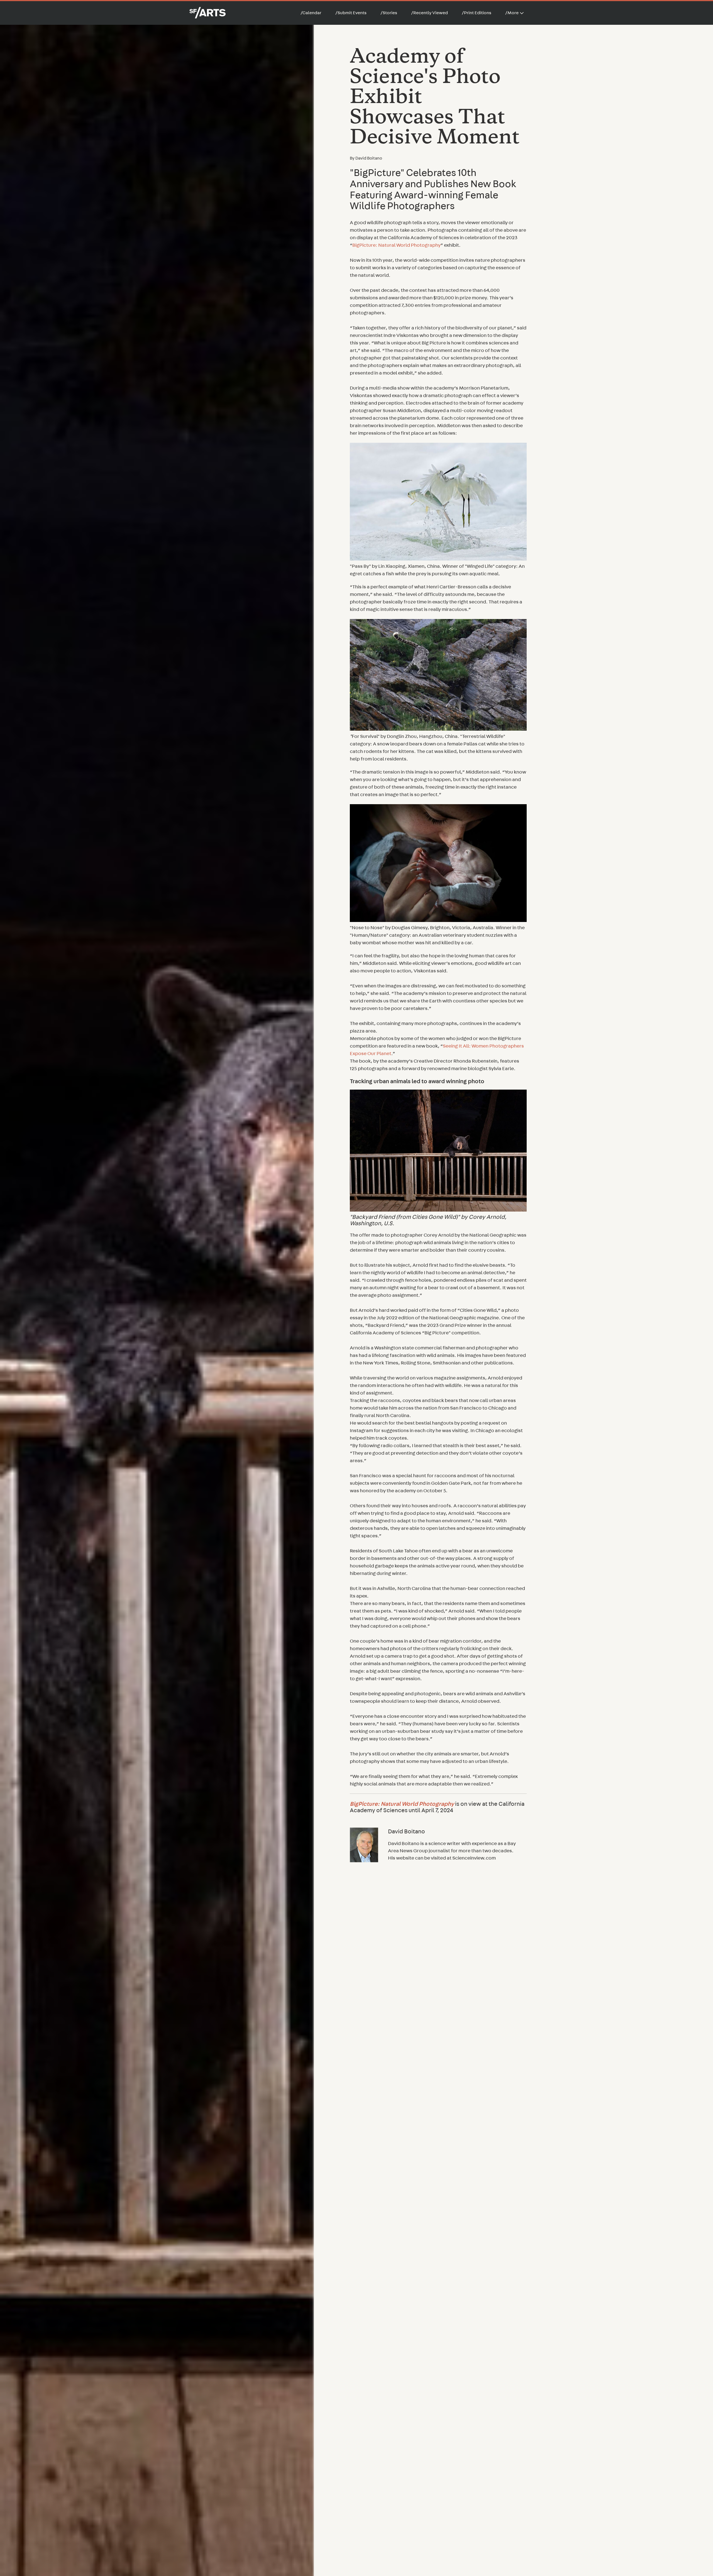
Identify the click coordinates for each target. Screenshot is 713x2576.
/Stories (389, 13)
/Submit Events (351, 13)
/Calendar (311, 13)
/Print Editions (477, 13)
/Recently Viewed (429, 13)
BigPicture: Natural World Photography (396, 245)
